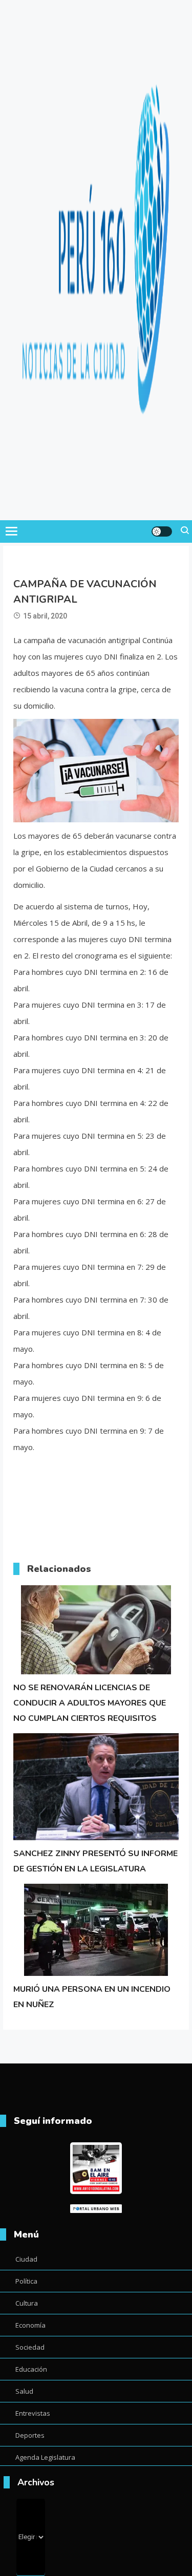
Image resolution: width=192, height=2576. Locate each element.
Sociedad (30, 2347)
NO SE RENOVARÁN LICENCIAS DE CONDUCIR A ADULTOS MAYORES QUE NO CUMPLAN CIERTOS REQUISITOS (90, 1703)
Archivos (36, 2482)
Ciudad (26, 2259)
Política (26, 2281)
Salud (24, 2391)
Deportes (30, 2435)
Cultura (27, 2303)
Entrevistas (33, 2413)
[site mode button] (162, 531)
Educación (31, 2369)
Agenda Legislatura (45, 2457)
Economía (30, 2325)
